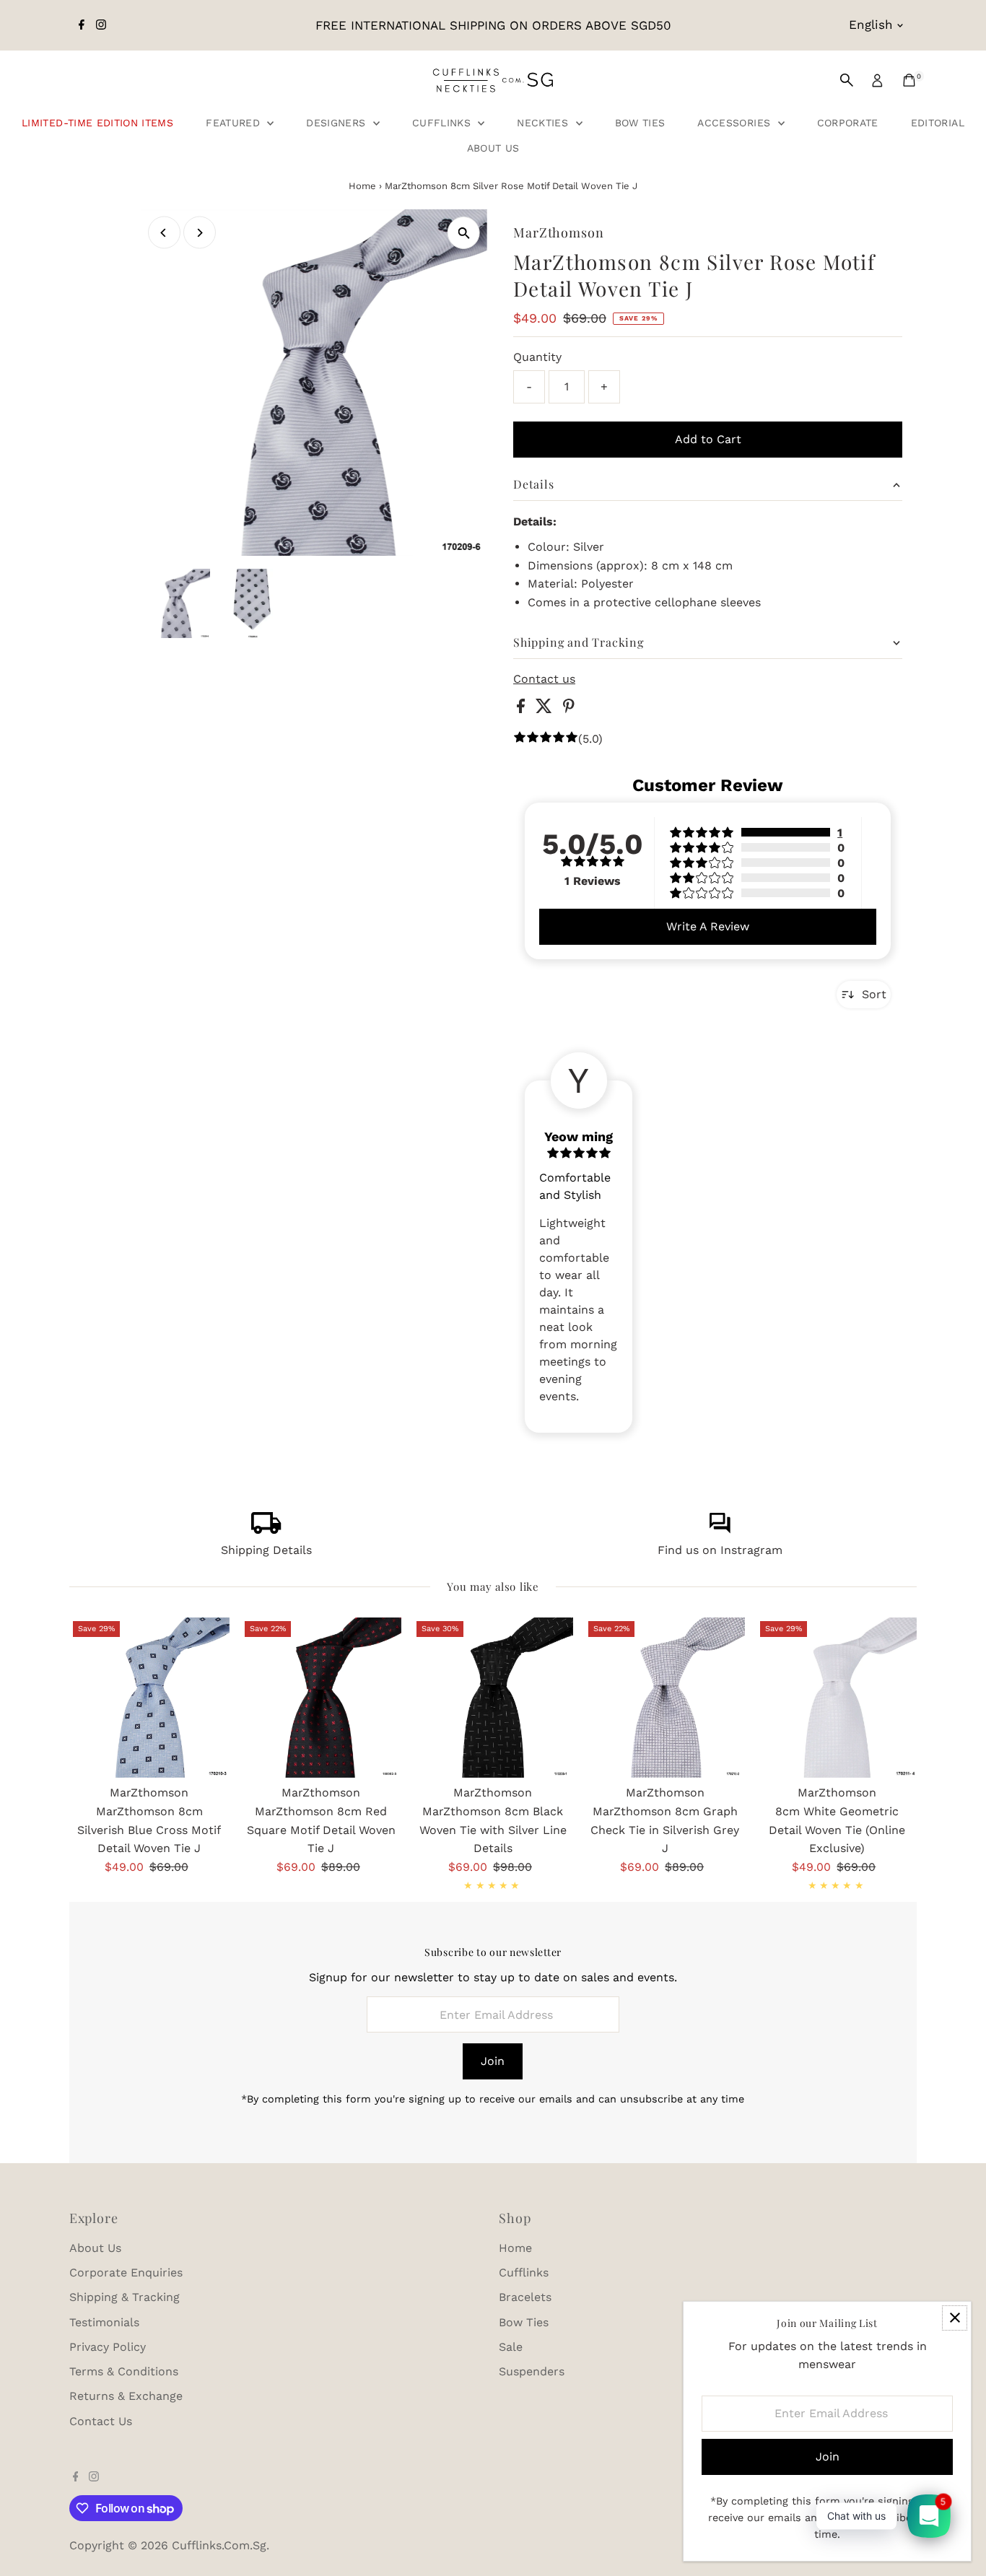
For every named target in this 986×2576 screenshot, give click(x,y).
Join (493, 2061)
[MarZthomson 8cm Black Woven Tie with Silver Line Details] (493, 1698)
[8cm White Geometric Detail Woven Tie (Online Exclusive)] (837, 1698)
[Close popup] (955, 2318)
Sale (511, 2347)
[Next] (200, 233)
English (871, 25)
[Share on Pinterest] (569, 709)
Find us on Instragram (720, 1550)
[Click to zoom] (464, 233)
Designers (338, 123)
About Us (493, 148)
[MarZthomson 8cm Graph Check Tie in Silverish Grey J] (665, 1698)
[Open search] (847, 80)
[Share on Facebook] (523, 709)
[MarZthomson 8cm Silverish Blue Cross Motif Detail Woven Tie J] (149, 1698)
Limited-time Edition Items (97, 123)
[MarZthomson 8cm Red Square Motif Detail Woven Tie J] (321, 1698)
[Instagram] (101, 25)
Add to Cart (708, 439)
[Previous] (164, 233)
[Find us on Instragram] (720, 1530)
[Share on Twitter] (546, 709)
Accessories (736, 123)
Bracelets (525, 2297)
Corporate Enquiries (126, 2272)
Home (362, 186)
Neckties (544, 123)
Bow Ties (640, 123)
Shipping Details (266, 1550)
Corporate (848, 123)
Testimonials (104, 2322)
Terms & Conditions (124, 2371)
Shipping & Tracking (125, 2297)
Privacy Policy (108, 2347)
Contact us (544, 679)
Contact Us (101, 2421)
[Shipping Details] (266, 1530)
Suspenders (532, 2371)
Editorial (938, 123)
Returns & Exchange (126, 2396)
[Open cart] (909, 80)
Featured (235, 123)
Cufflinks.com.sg (219, 2545)
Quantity (537, 357)
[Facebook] (82, 25)
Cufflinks (444, 123)
